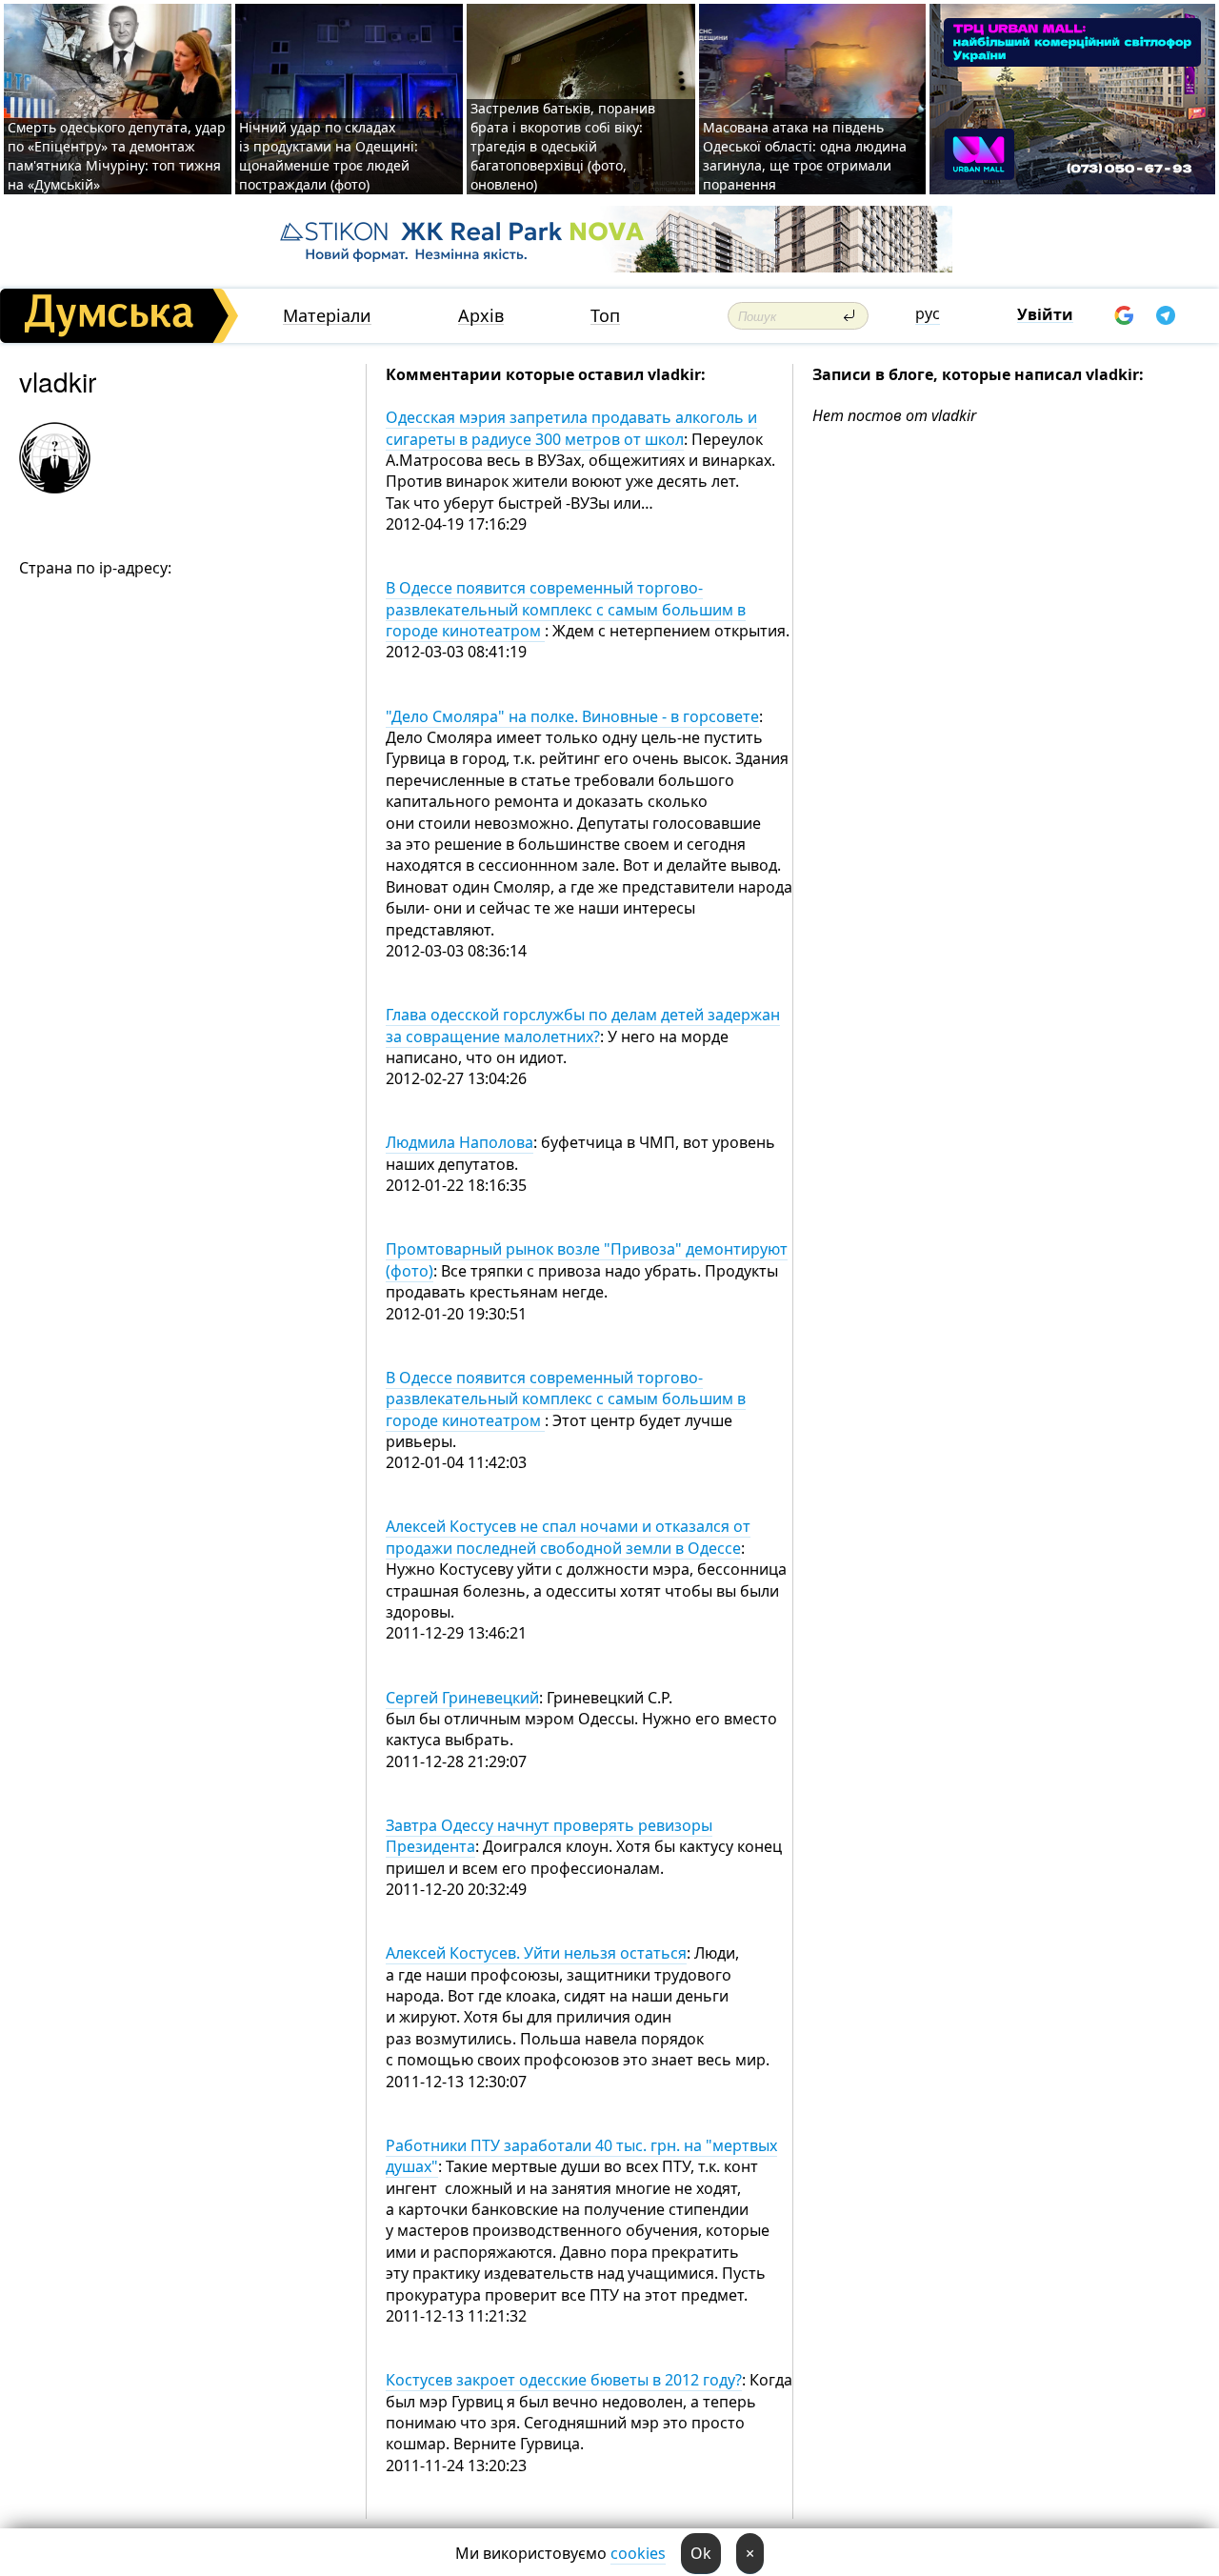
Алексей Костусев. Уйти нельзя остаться (536, 1953)
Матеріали (327, 316)
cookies (638, 2553)
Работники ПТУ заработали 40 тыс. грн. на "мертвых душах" (581, 2156)
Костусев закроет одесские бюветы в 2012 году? (564, 2380)
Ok (701, 2553)
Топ (605, 316)
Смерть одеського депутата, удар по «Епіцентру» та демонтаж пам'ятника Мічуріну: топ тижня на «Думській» (117, 156)
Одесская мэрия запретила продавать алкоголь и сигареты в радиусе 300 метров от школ (571, 428)
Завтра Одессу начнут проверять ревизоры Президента (549, 1836)
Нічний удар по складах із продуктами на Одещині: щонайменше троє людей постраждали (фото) (329, 156)
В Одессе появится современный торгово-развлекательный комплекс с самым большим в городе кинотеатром (566, 609)
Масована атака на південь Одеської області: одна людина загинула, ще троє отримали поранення (805, 156)
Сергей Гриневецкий (462, 1698)
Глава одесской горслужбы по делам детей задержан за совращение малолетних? (583, 1025)
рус (928, 313)
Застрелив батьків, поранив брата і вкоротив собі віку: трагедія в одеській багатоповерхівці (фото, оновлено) (563, 146)
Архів (481, 316)
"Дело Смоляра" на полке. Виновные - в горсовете (572, 716)
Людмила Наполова (460, 1142)
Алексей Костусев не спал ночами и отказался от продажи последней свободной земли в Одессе (568, 1537)
